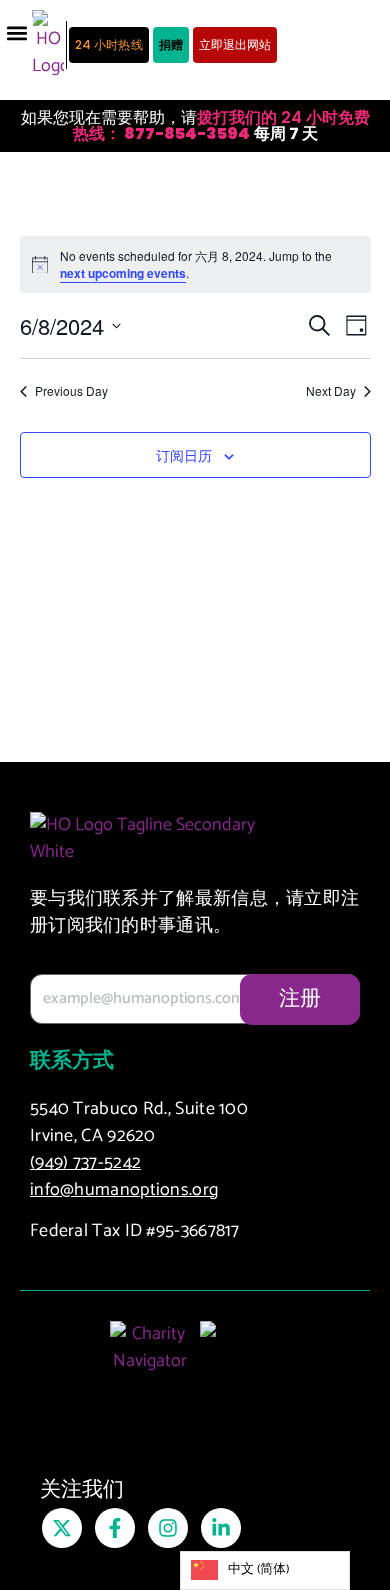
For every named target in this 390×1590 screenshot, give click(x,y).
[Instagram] (168, 1528)
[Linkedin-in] (221, 1528)
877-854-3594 (185, 133)
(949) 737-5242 (85, 1163)
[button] (16, 32)
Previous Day (71, 391)
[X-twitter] (62, 1528)
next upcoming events (123, 273)
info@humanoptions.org (124, 1190)
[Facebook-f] (115, 1528)
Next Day (331, 391)
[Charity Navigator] (150, 1358)
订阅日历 (184, 456)
